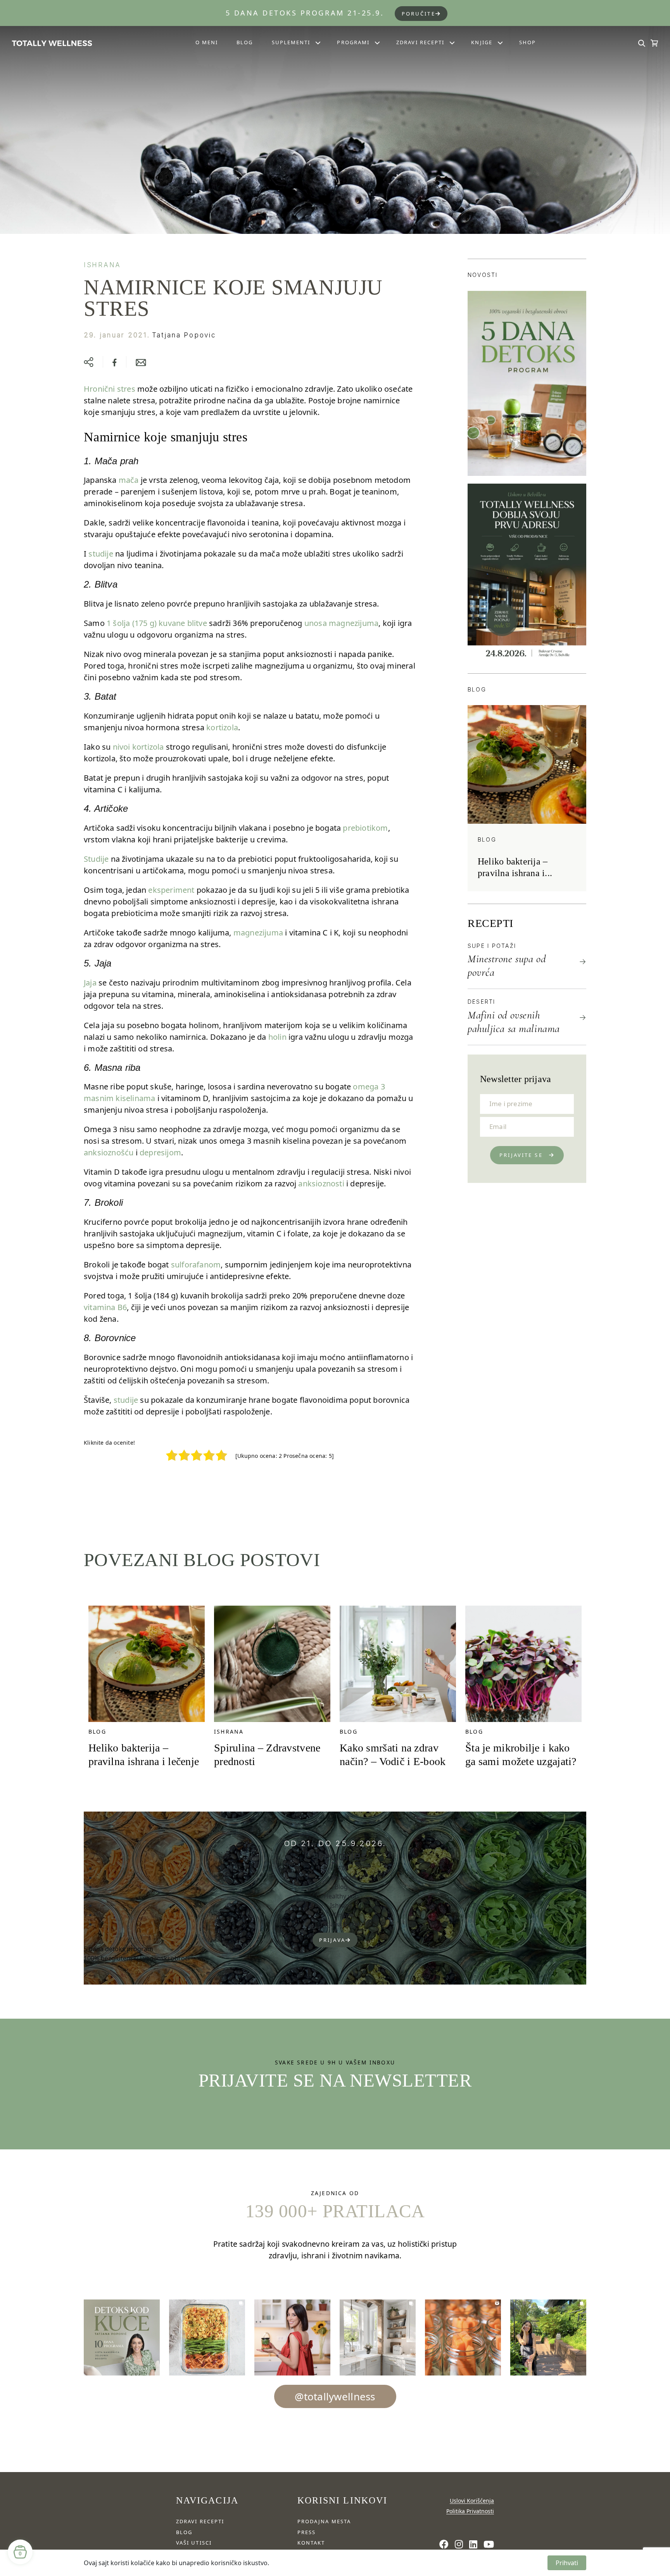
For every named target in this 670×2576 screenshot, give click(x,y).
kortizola (222, 727)
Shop (528, 42)
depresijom (160, 1152)
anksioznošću (109, 1152)
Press (307, 2532)
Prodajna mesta (324, 2521)
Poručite (419, 14)
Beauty (341, 1878)
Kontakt (311, 2543)
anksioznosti (321, 1183)
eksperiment (171, 890)
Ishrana (102, 265)
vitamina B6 (105, 1307)
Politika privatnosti (470, 2511)
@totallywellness (335, 2396)
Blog (245, 42)
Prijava (332, 1940)
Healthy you (341, 1896)
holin (277, 1037)
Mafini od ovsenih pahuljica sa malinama (514, 1022)
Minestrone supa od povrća (507, 966)
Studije (96, 859)
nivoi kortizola (138, 747)
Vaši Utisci (194, 2543)
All (341, 1868)
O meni (207, 42)
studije (101, 554)
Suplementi (291, 42)
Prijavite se (521, 1155)
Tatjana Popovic (184, 335)
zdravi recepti (200, 2521)
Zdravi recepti (420, 42)
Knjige (482, 42)
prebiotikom (365, 828)
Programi (353, 42)
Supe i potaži (492, 946)
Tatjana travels (341, 1924)
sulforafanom (196, 1265)
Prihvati (567, 2563)
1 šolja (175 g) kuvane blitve (157, 623)
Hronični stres (110, 389)
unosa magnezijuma (341, 623)
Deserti (482, 1002)
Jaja (90, 983)
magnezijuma (258, 933)
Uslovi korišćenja (472, 2501)
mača (129, 480)
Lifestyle (341, 1915)
